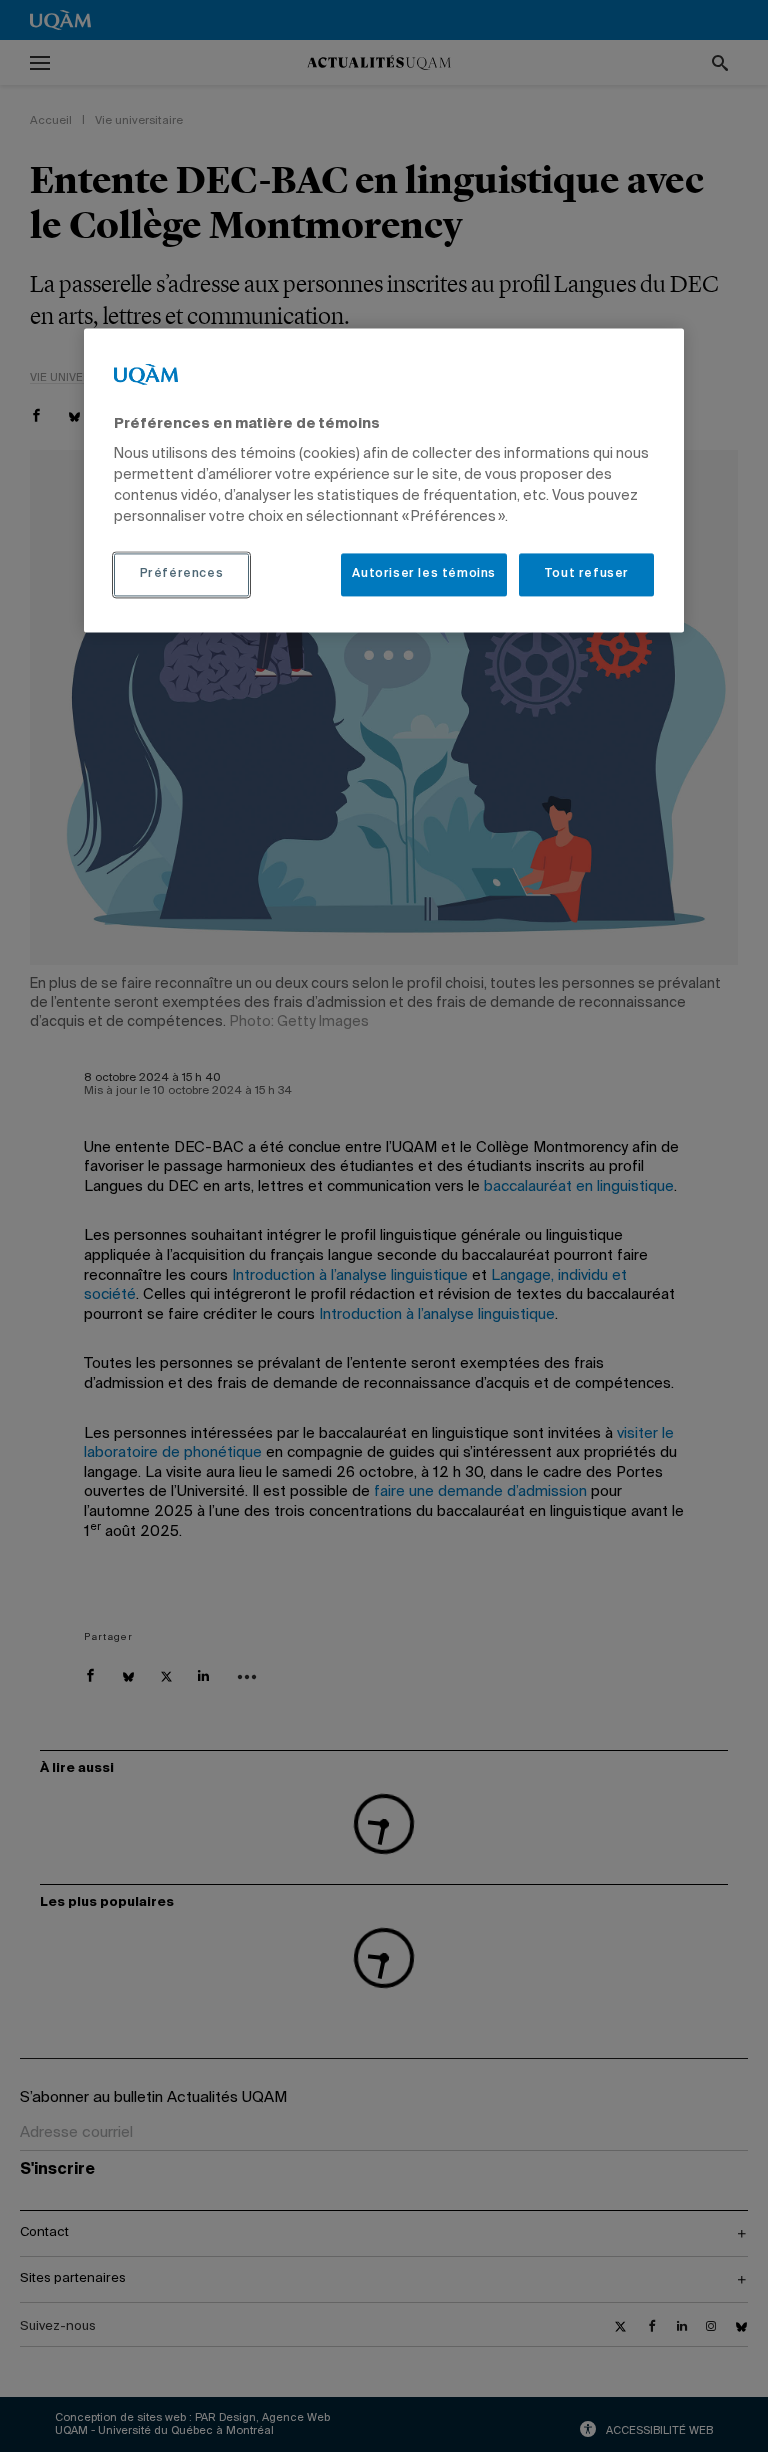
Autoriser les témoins (424, 575)
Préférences (182, 575)
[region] (384, 480)
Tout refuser (586, 575)
